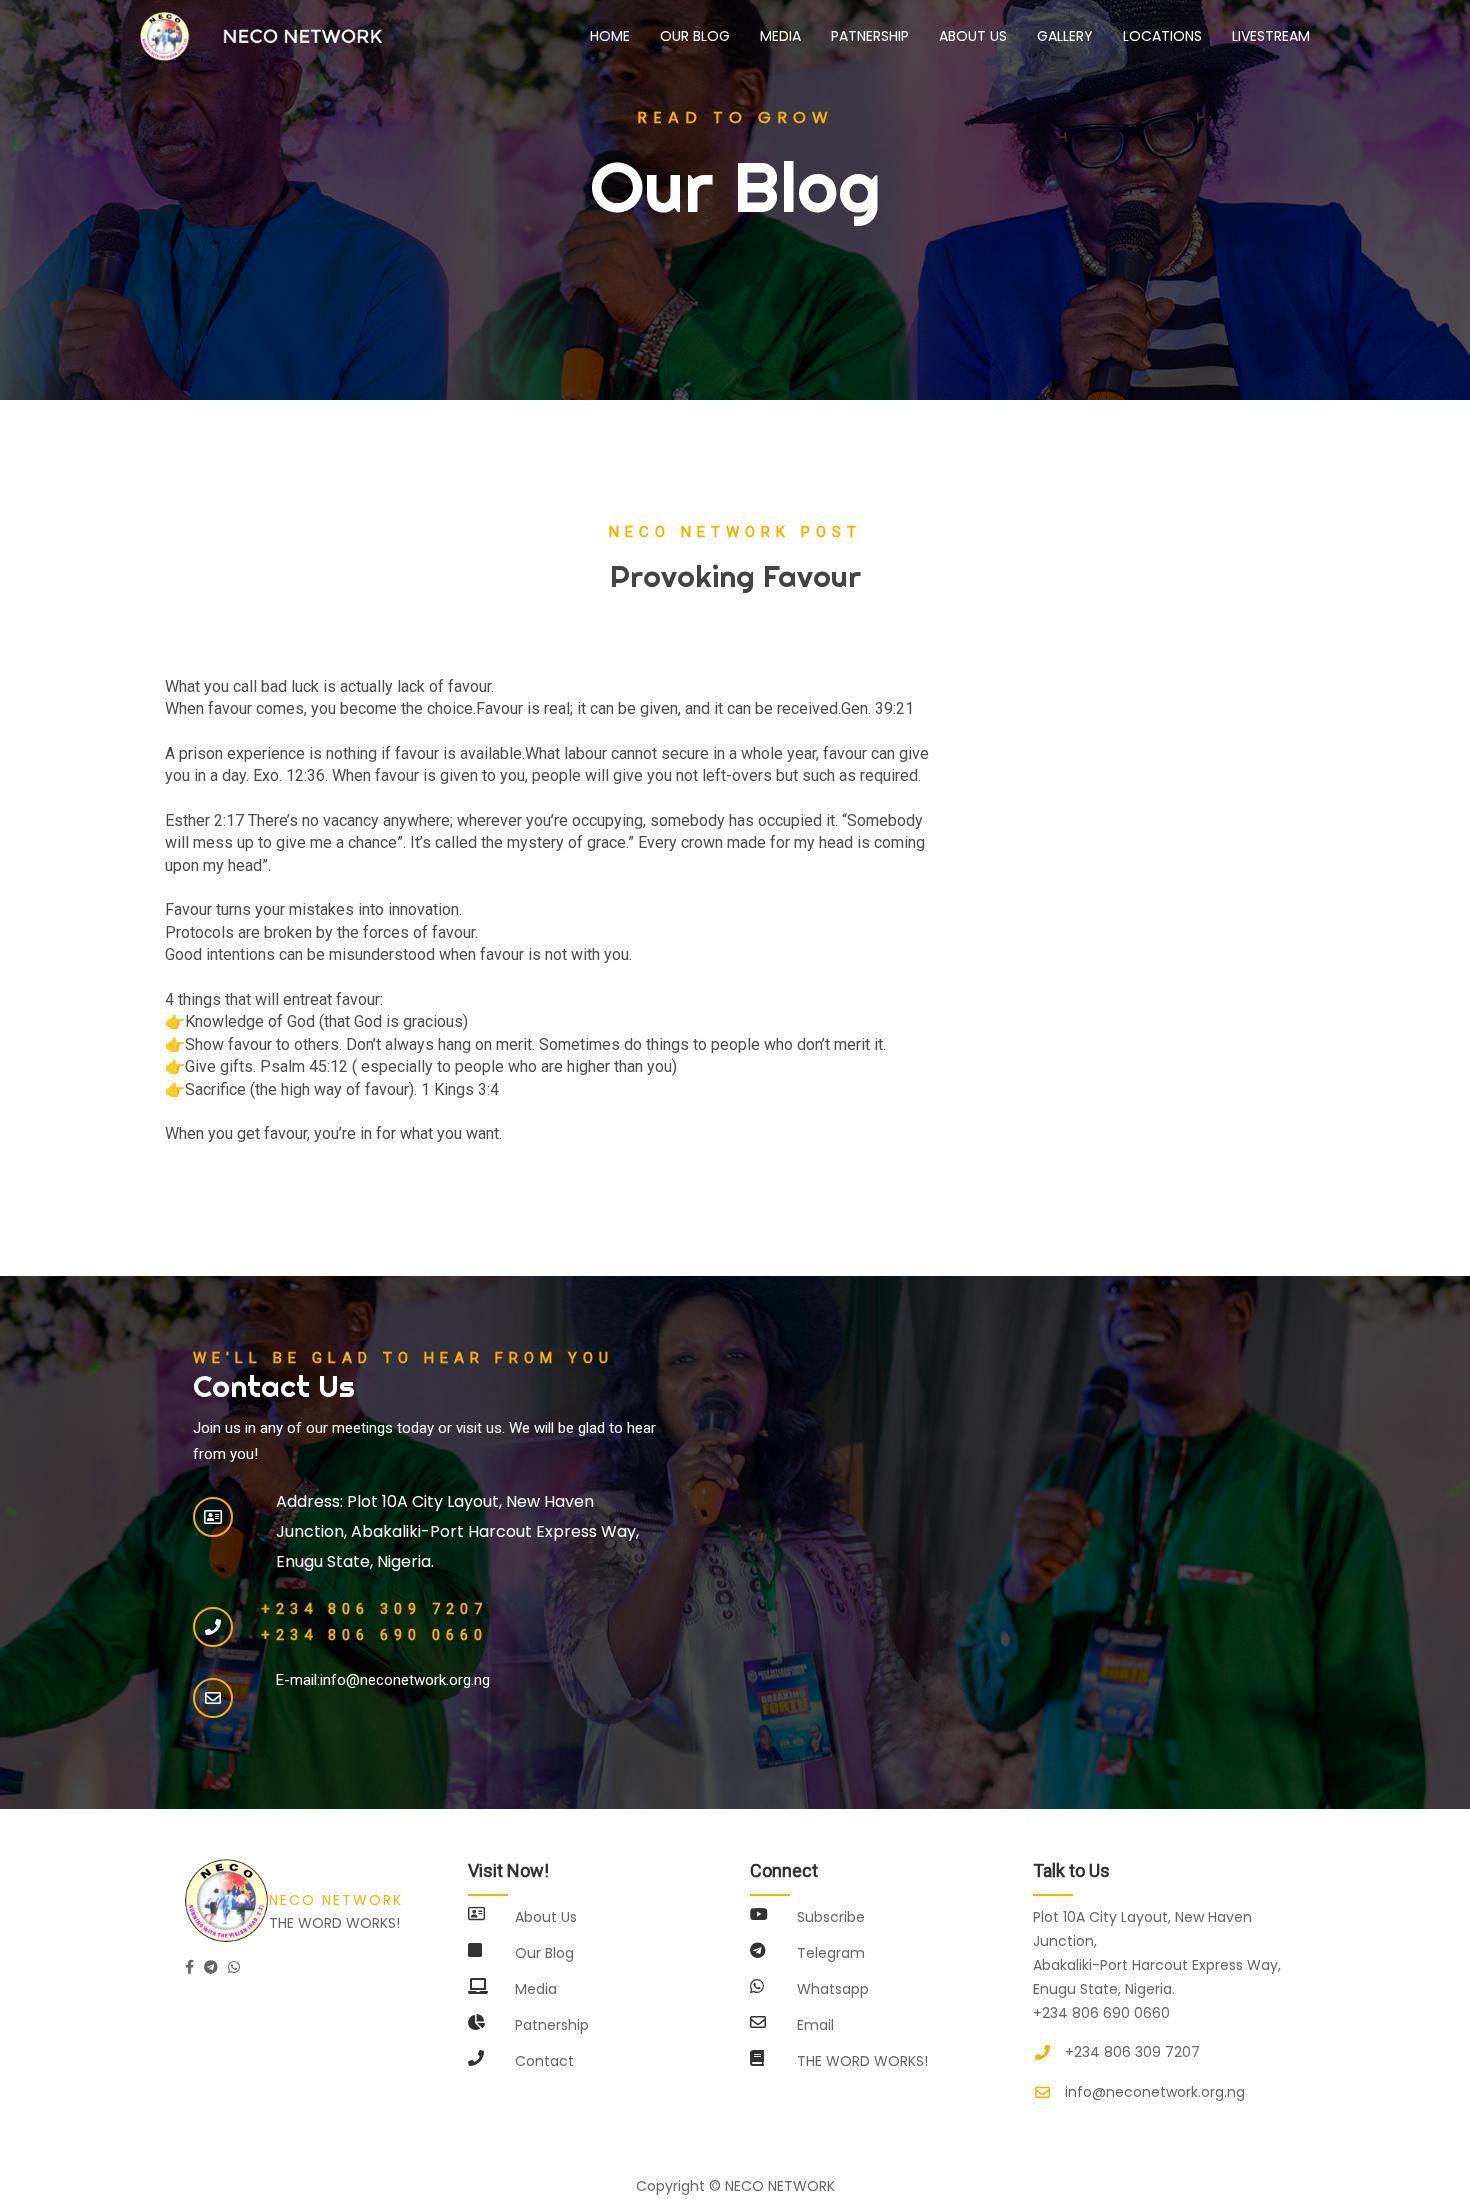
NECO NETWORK (780, 2186)
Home (617, 35)
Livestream (1271, 36)
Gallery (1065, 36)
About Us (973, 36)
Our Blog (695, 36)
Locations (1162, 36)
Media (780, 36)
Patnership (870, 36)
